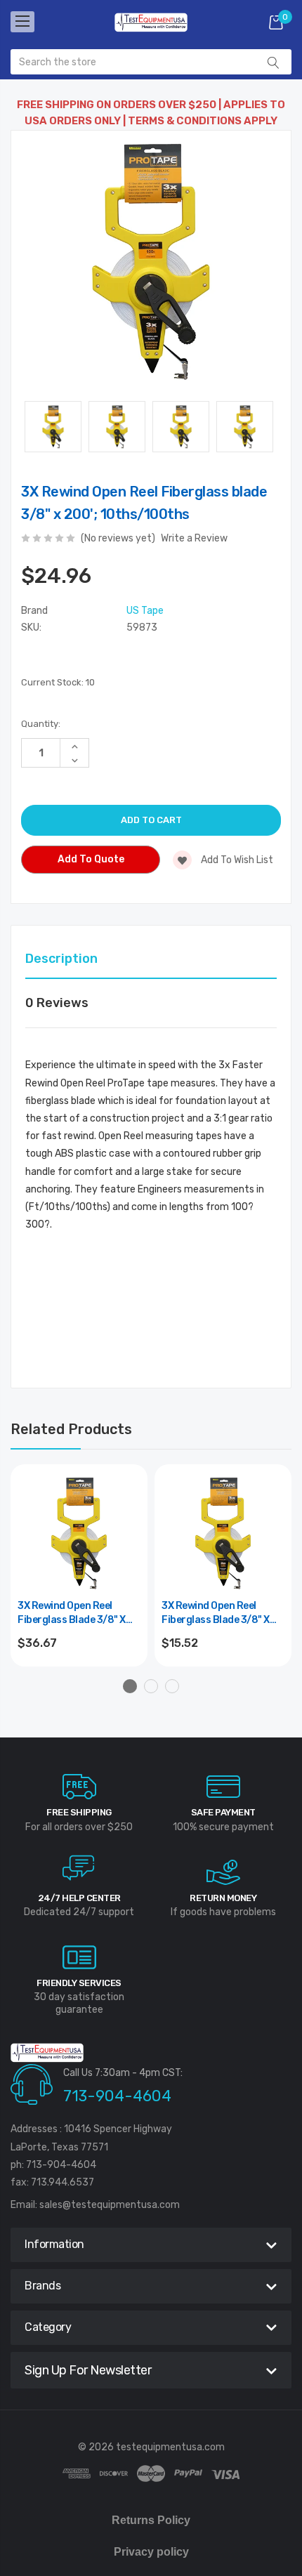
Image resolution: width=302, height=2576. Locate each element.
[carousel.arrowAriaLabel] (79, 1787)
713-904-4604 (117, 2096)
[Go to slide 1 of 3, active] (130, 1686)
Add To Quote (91, 859)
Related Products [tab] (71, 1429)
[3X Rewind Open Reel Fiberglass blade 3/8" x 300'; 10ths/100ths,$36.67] (79, 1533)
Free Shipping (79, 1812)
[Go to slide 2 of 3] (151, 1686)
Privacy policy (151, 2552)
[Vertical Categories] (22, 22)
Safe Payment (223, 1812)
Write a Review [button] (194, 538)
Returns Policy (151, 2520)
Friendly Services (79, 1983)
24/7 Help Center (79, 1898)
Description (61, 959)
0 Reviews (57, 1003)
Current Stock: (58, 682)
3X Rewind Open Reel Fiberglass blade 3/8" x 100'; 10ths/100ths (216, 1614)
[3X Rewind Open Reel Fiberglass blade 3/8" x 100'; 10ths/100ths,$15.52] (223, 1533)
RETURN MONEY (223, 1898)
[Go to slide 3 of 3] (172, 1686)
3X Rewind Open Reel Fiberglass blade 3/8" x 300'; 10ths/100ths (72, 1614)
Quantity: (41, 724)
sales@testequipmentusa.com (110, 2205)
